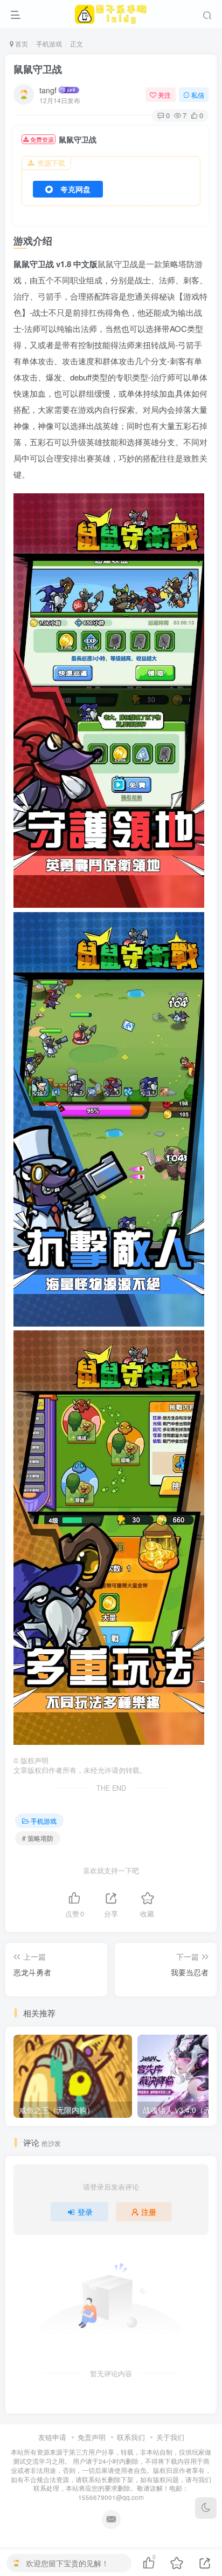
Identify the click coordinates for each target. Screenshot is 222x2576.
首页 (21, 43)
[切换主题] (206, 2508)
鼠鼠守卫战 (38, 69)
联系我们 (131, 2437)
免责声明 (92, 2437)
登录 (85, 2212)
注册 (149, 2212)
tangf (48, 90)
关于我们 (170, 2437)
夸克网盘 (75, 189)
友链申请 (52, 2437)
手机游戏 (49, 43)
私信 (198, 95)
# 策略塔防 (38, 1838)
